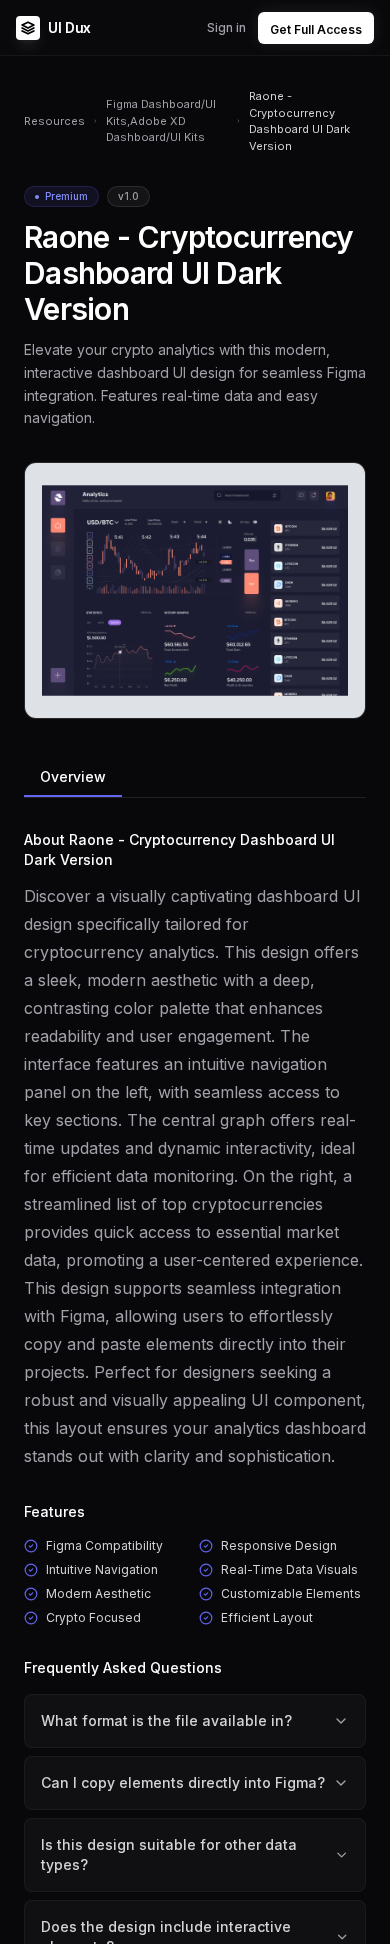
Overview (73, 776)
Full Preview (301, 695)
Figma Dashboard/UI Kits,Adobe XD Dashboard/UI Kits (161, 120)
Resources (54, 121)
